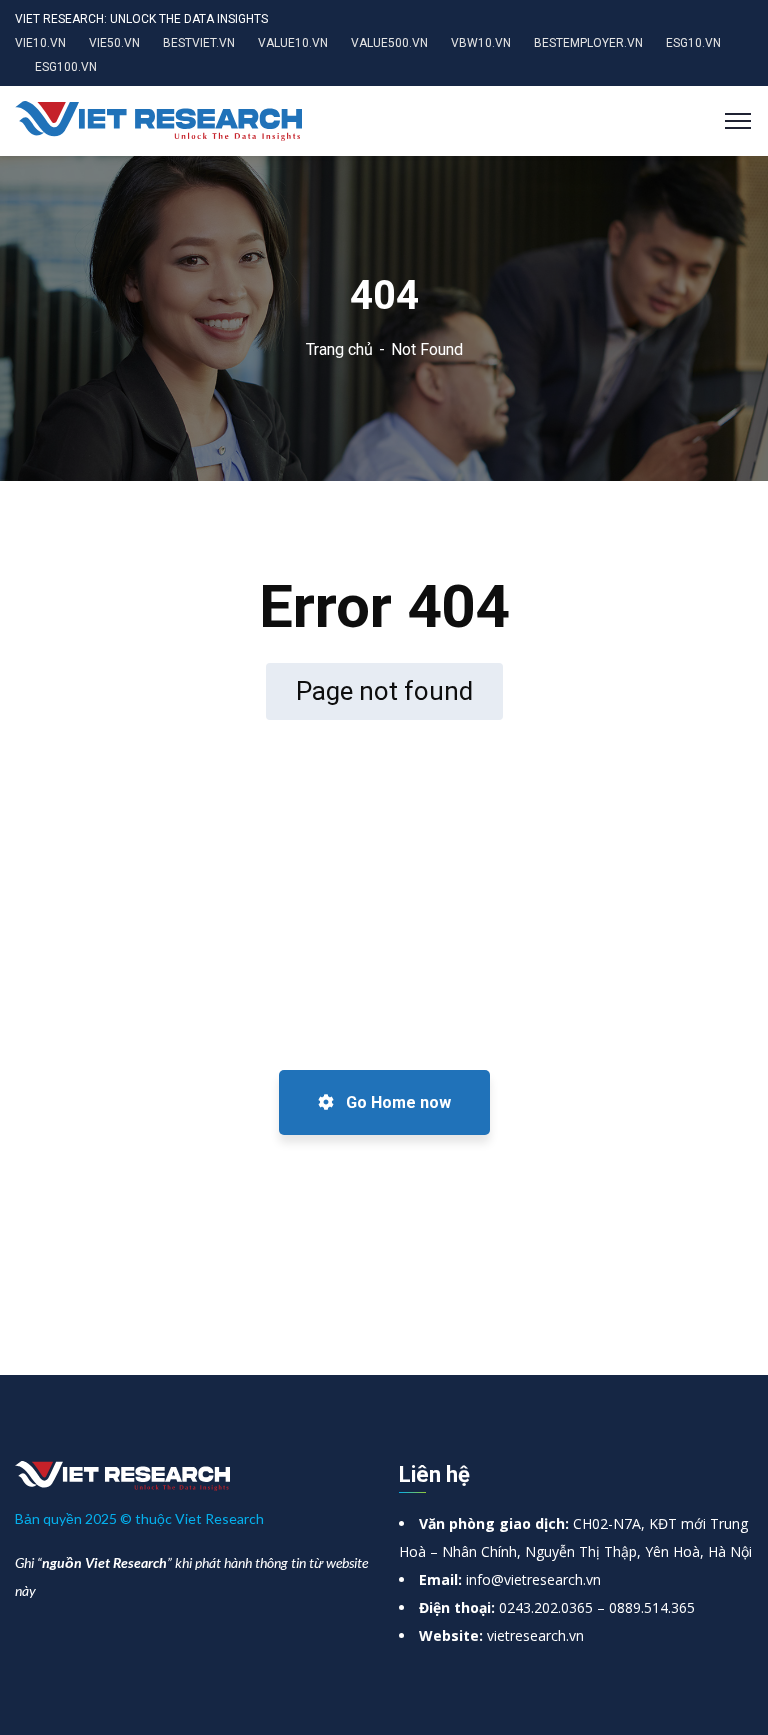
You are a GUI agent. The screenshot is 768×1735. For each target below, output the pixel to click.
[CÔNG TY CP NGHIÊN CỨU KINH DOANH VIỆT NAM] (158, 119)
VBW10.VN (481, 43)
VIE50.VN (114, 43)
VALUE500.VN (389, 43)
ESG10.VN (693, 43)
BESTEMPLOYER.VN (588, 43)
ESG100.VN (66, 67)
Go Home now (396, 1102)
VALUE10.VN (293, 43)
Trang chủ (339, 349)
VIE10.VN (40, 43)
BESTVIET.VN (199, 43)
